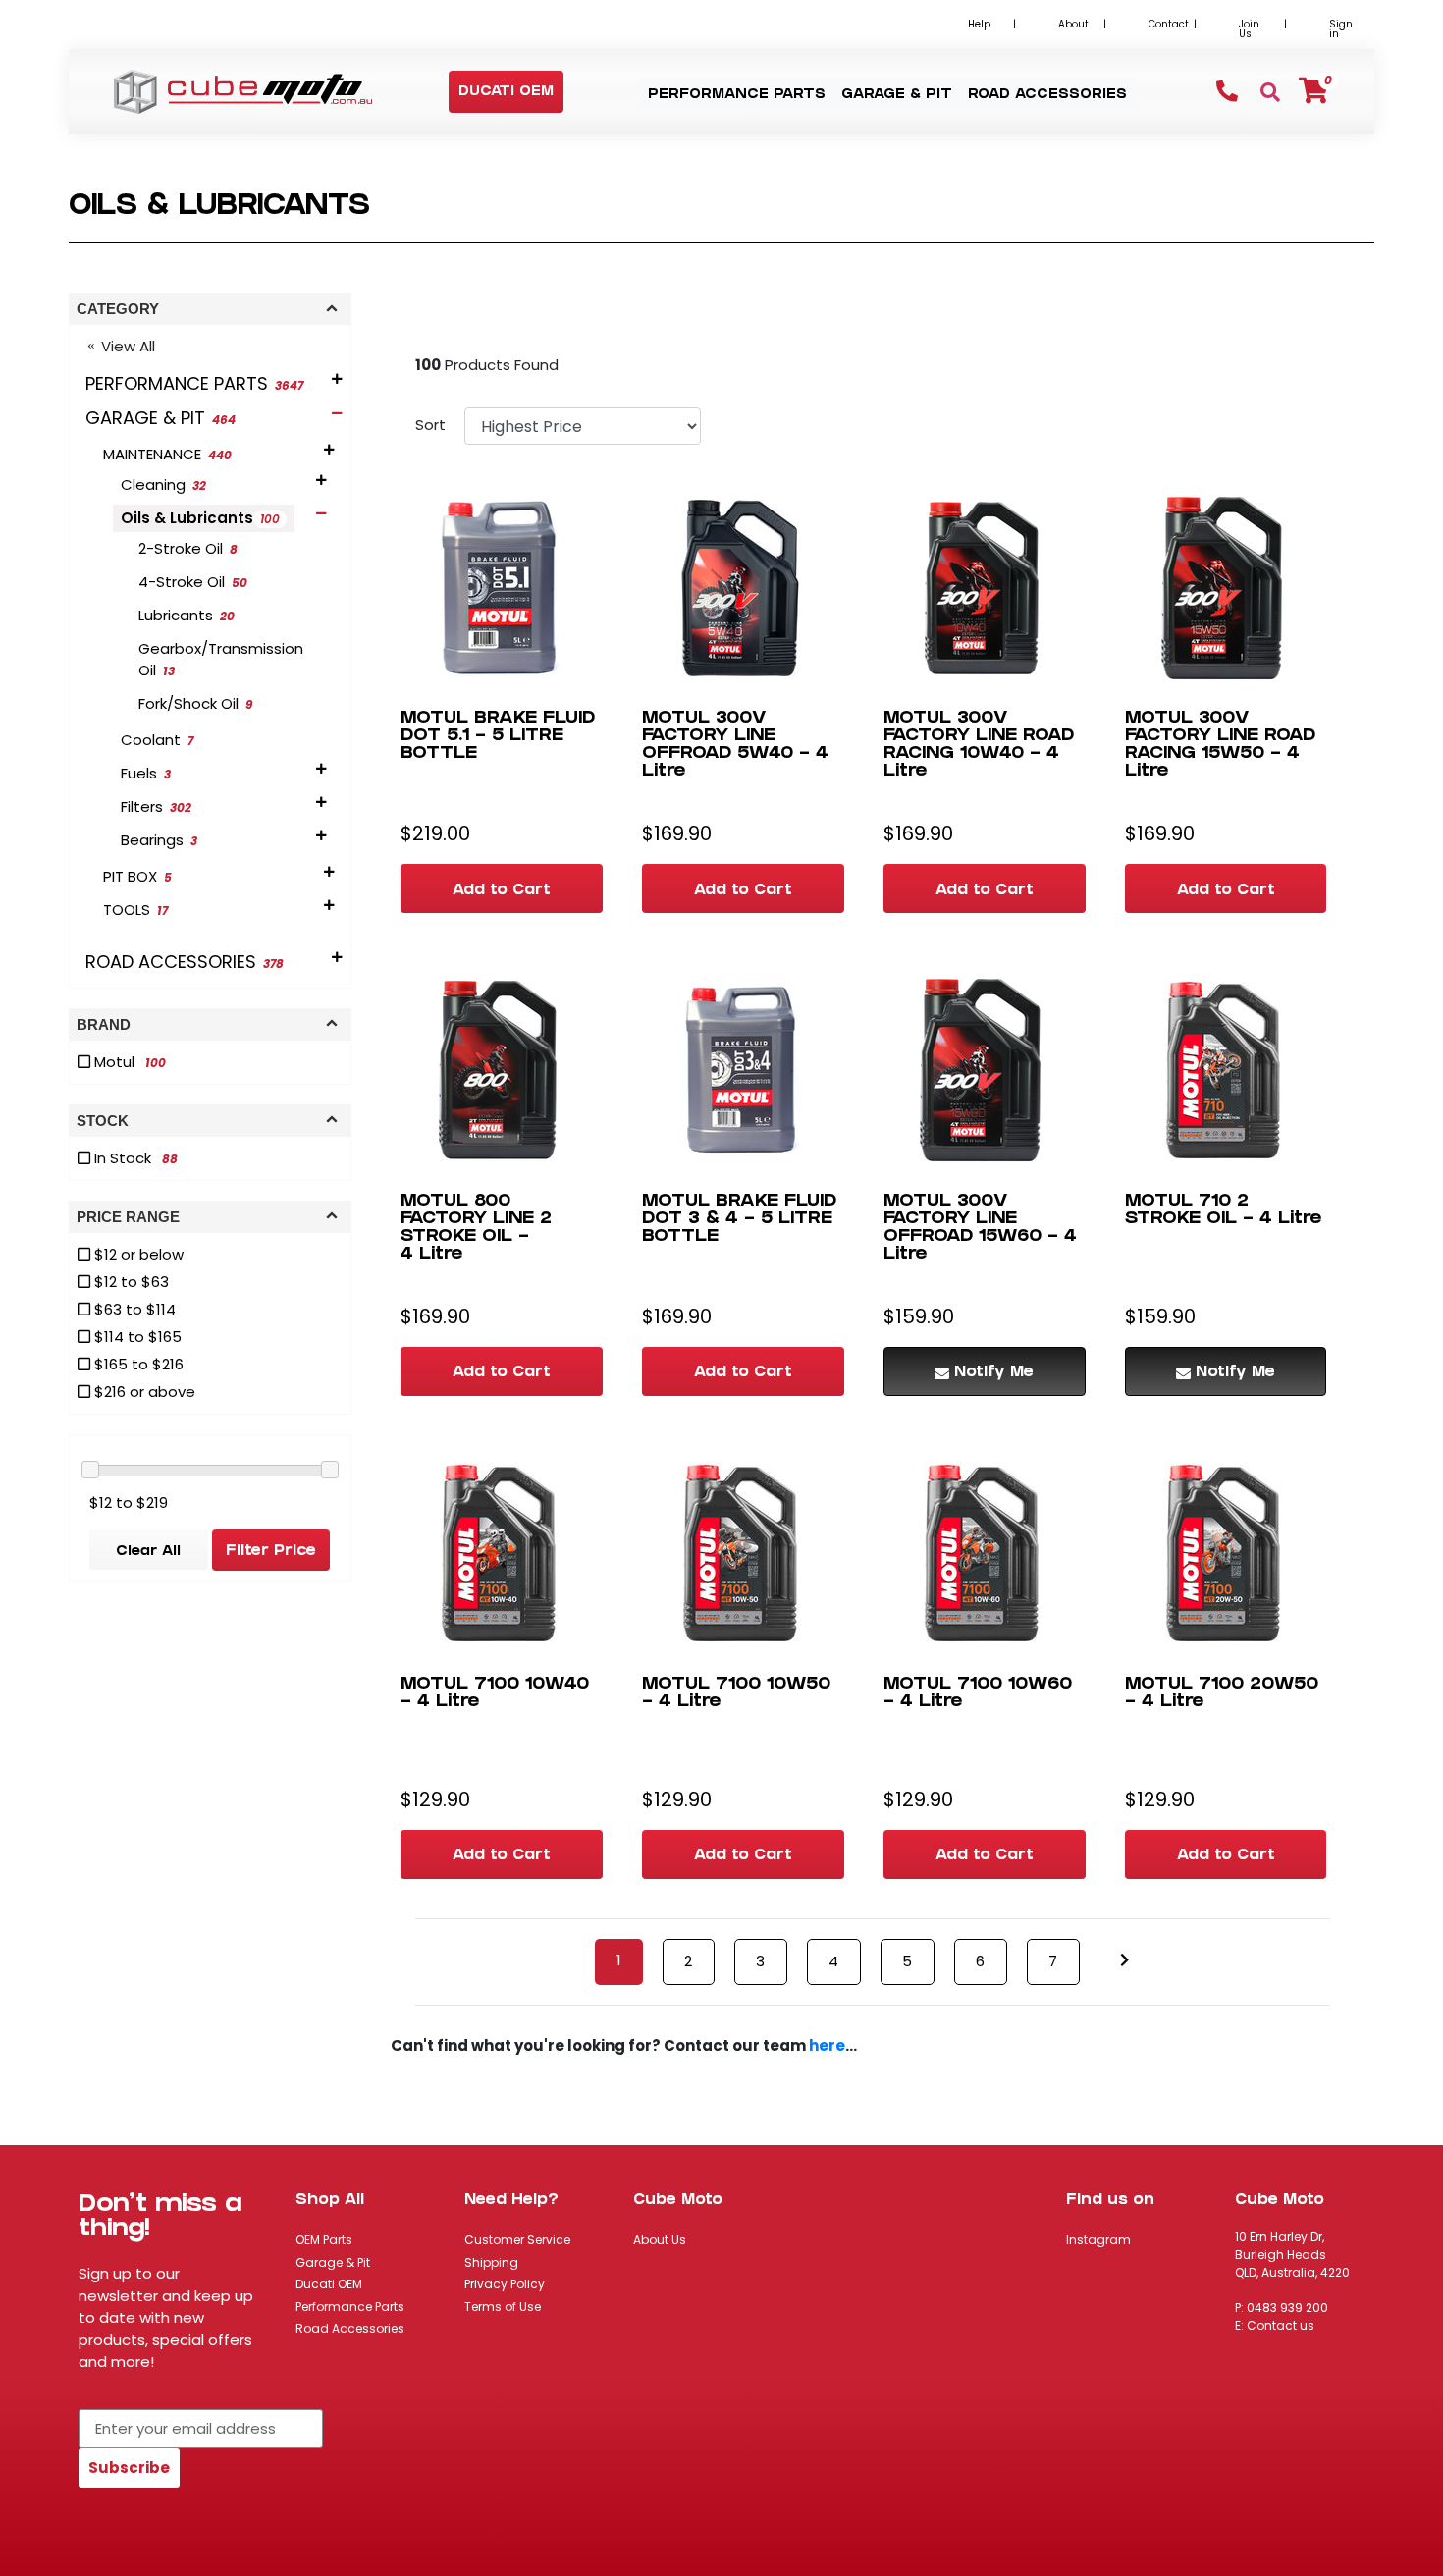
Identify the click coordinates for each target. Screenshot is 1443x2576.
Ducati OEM (329, 2284)
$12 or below (137, 1254)
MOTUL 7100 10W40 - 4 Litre (495, 1694)
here (827, 2045)
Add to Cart (502, 891)
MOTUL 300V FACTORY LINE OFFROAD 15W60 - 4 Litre (980, 1229)
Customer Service (517, 2240)
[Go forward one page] (1124, 1961)
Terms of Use (503, 2307)
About (1073, 24)
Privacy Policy (505, 2284)
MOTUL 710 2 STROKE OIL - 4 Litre (1224, 1211)
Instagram (1098, 2240)
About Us (660, 2240)
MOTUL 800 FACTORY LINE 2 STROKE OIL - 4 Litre (476, 1229)
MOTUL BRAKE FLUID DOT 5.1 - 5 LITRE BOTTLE (498, 737)
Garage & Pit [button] (897, 96)
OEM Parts (324, 2240)
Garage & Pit (333, 2262)
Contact (1169, 24)
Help (979, 24)
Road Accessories (350, 2328)
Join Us (1249, 29)
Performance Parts (350, 2307)
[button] (506, 93)
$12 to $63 (130, 1282)
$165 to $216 (137, 1364)
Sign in (1341, 29)
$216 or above (143, 1392)
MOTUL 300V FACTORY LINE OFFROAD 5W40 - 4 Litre (735, 746)
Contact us (1281, 2325)
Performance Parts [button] (737, 96)
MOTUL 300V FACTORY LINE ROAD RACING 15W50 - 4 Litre (1220, 746)
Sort (430, 425)
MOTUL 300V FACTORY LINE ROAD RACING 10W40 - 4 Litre (979, 746)
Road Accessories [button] (1047, 96)
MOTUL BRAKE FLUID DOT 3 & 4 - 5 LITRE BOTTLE (739, 1220)
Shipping (491, 2262)
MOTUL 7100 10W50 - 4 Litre (736, 1694)
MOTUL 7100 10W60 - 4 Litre (978, 1694)
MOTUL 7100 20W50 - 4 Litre (1222, 1694)
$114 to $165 (136, 1337)
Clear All (148, 1553)
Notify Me (994, 1373)
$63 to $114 (133, 1309)
